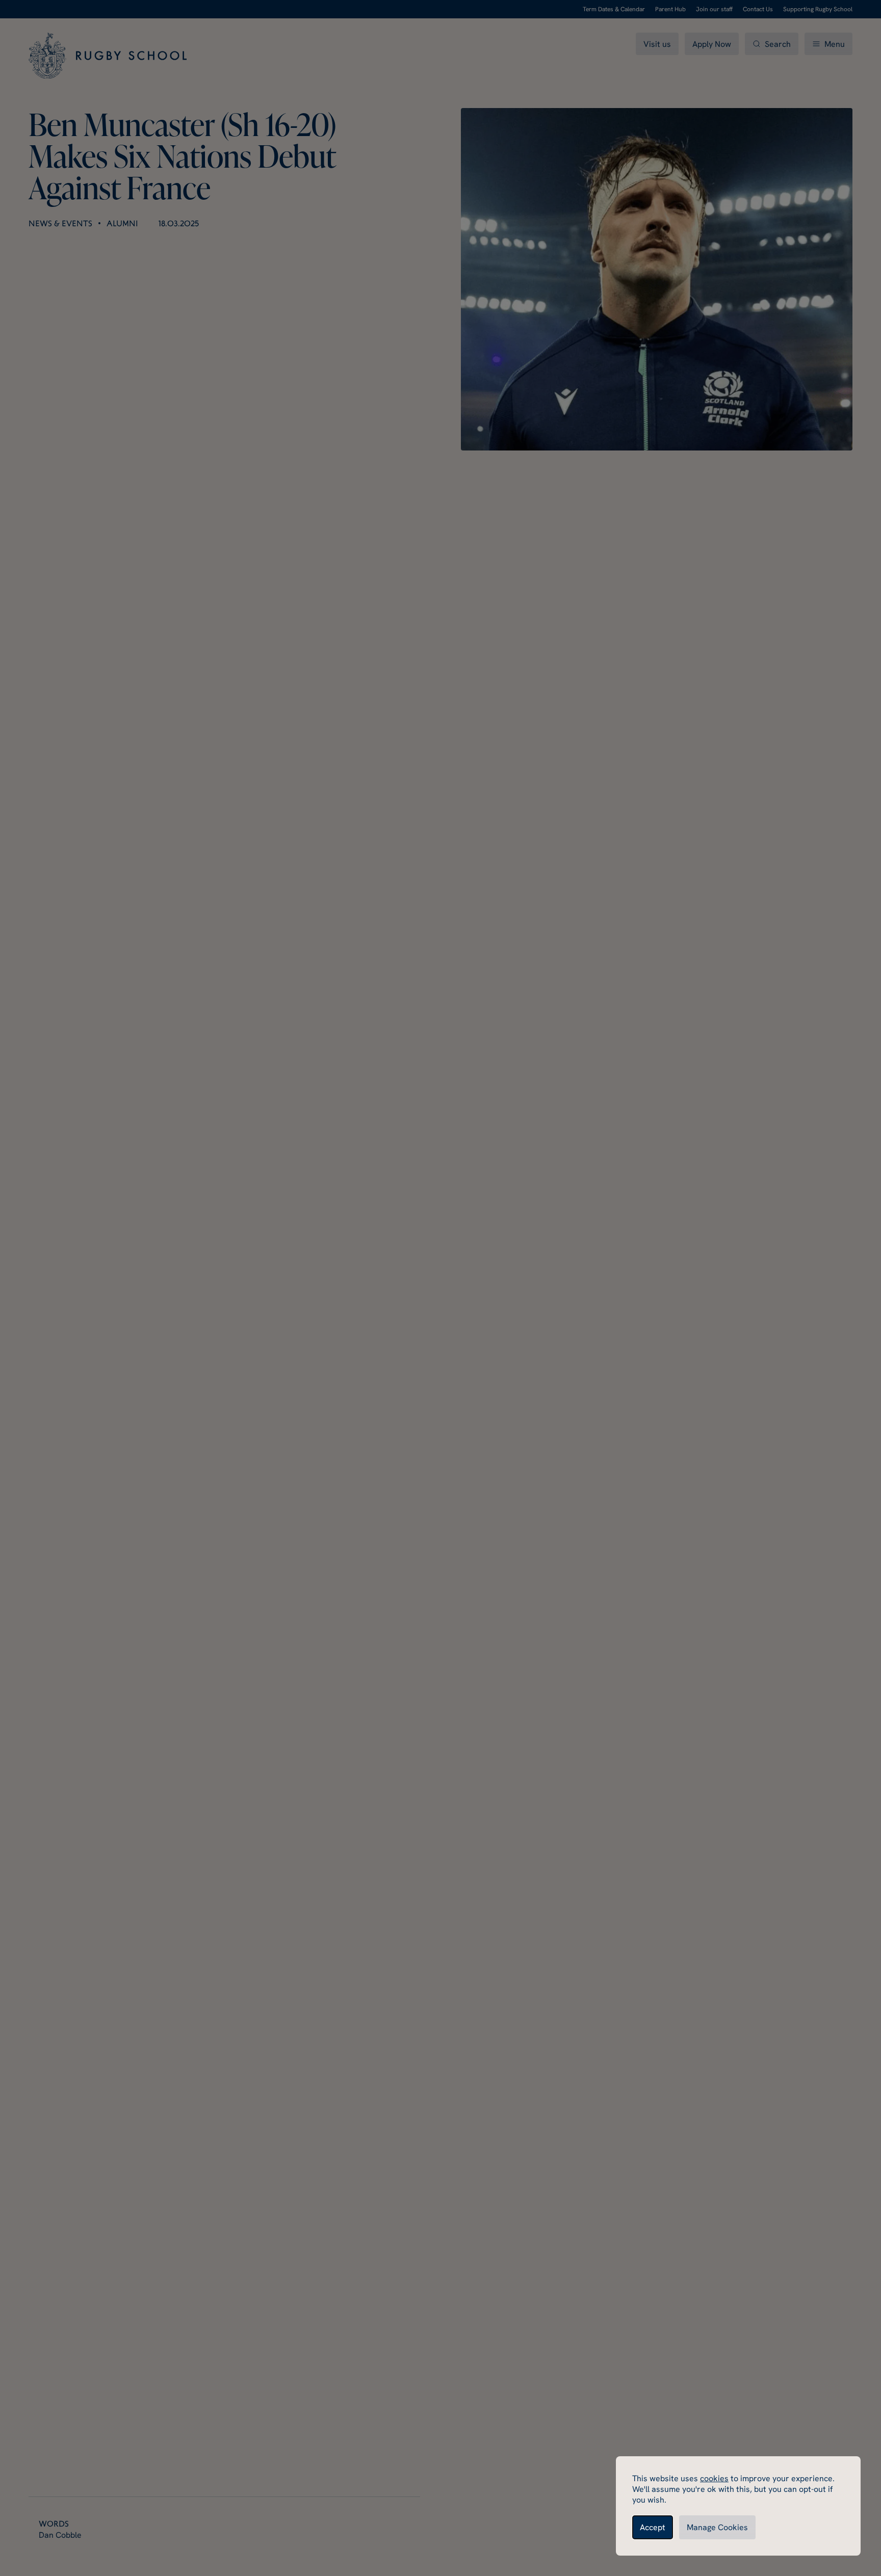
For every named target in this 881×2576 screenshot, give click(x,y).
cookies (714, 2478)
